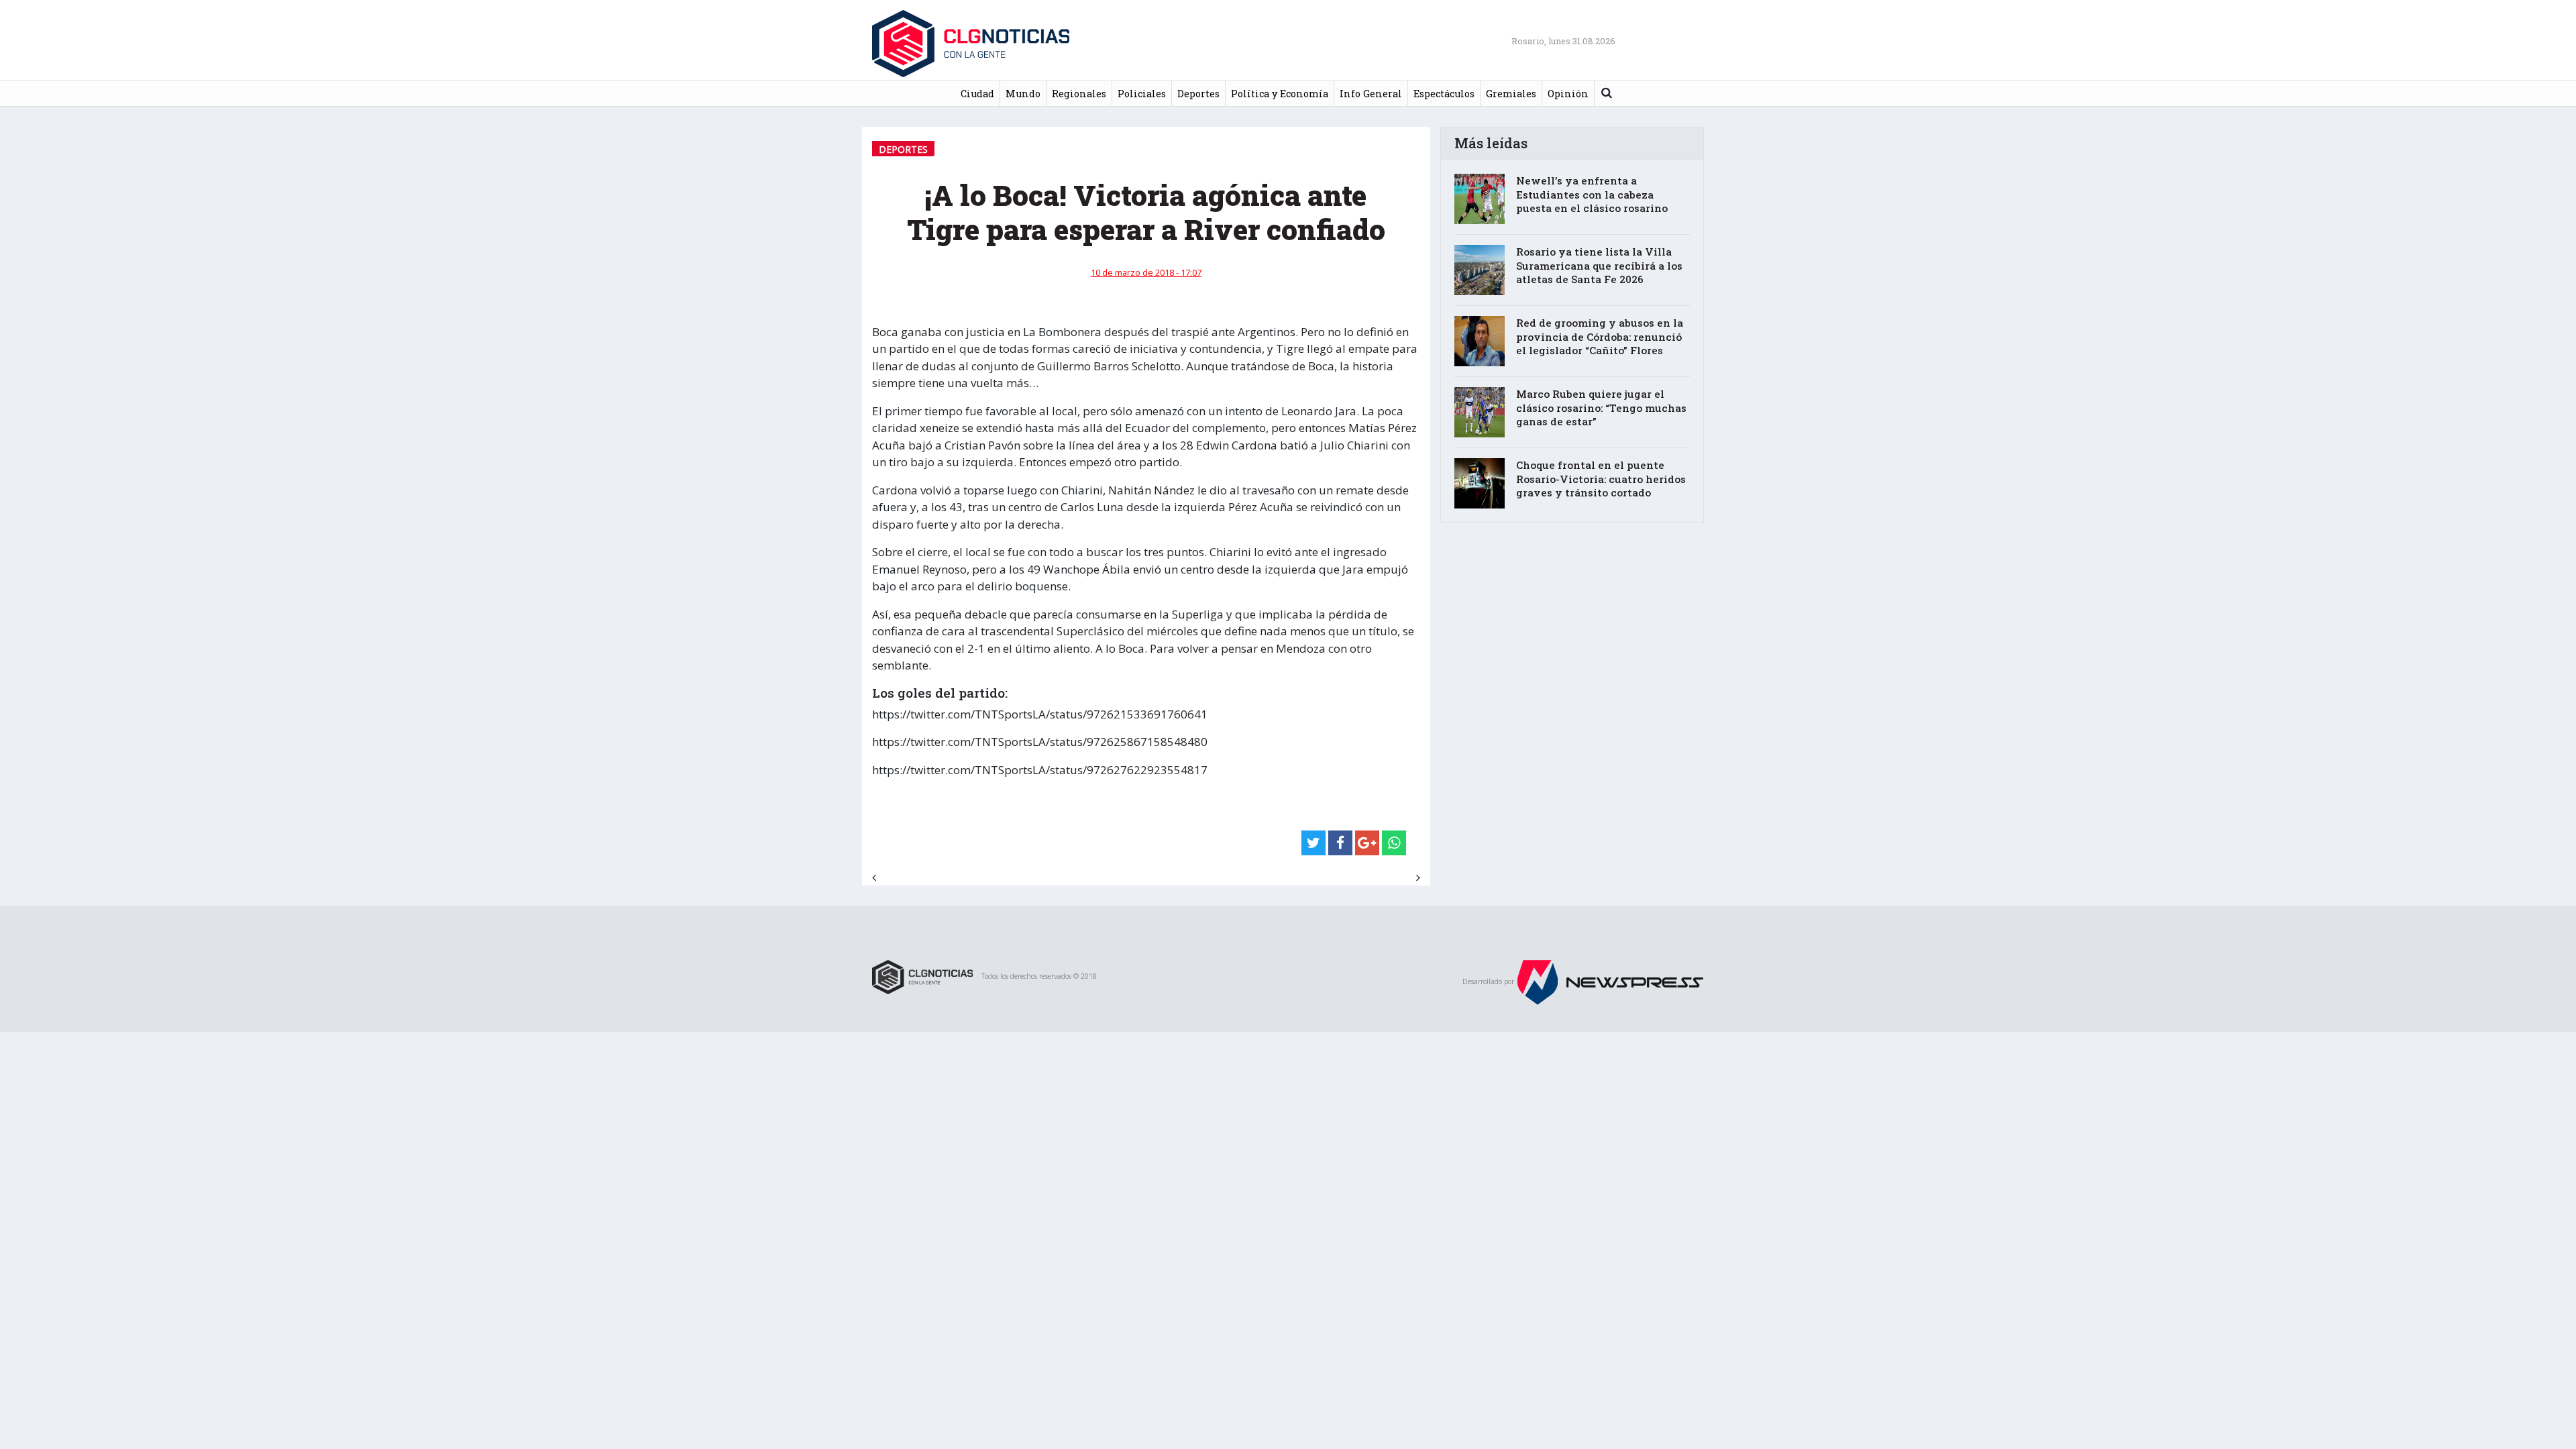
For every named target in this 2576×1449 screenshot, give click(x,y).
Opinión (1568, 94)
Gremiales (1511, 94)
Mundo (1023, 94)
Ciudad (977, 94)
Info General (1371, 94)
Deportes (1198, 94)
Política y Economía (1280, 94)
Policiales (1142, 94)
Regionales (1079, 94)
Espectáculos (1444, 94)
